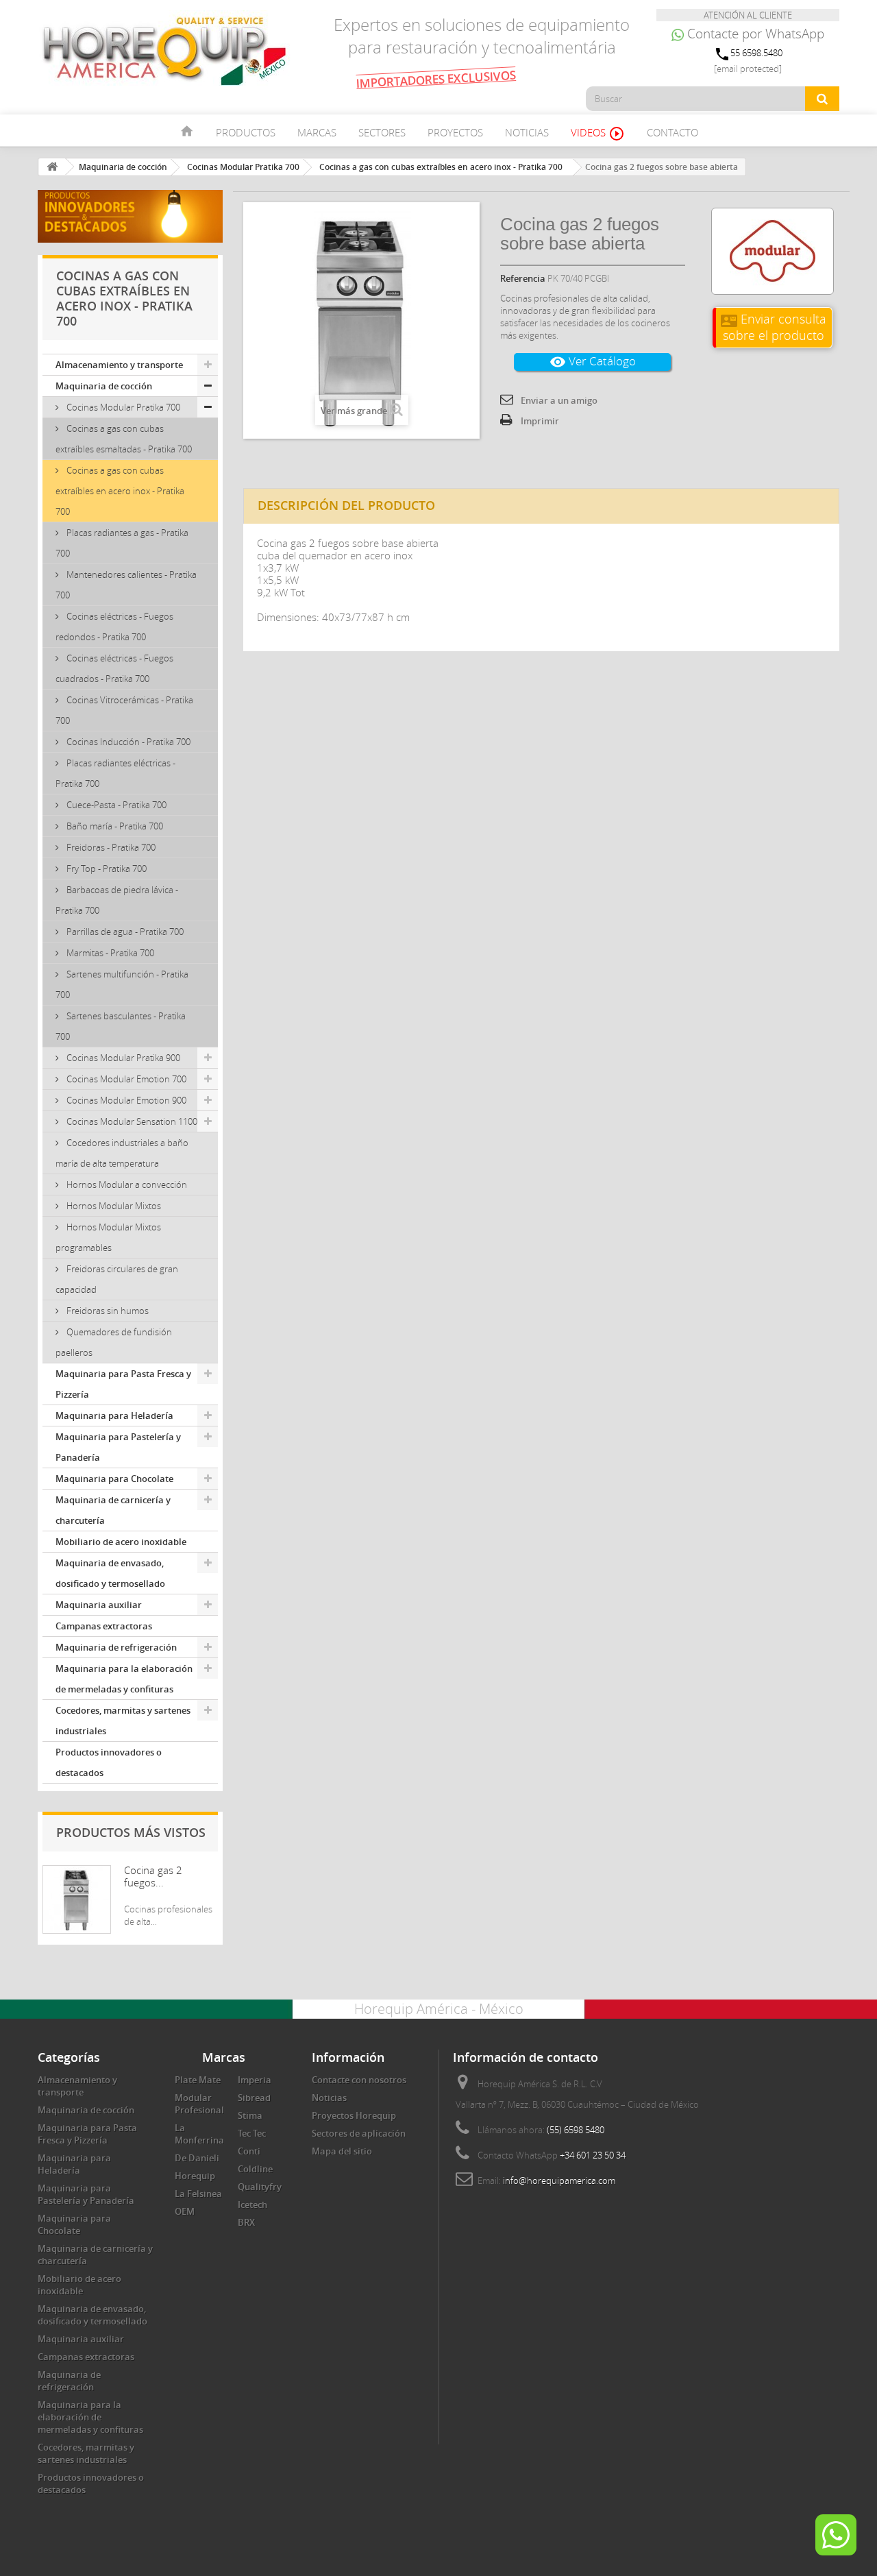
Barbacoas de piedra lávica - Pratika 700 (117, 900)
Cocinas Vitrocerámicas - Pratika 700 (124, 710)
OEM (185, 2211)
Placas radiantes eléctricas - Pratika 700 (115, 773)
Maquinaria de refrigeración (116, 1647)
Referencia (523, 278)
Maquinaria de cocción (104, 386)
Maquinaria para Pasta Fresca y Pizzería (123, 1384)
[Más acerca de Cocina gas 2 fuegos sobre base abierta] (77, 1899)
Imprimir (540, 421)
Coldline (255, 2169)
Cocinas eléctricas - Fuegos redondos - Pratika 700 (114, 627)
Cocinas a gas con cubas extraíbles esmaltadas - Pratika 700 (124, 439)
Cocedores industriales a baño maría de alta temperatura (122, 1153)
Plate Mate (198, 2080)
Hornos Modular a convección (126, 1184)
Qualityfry (260, 2187)
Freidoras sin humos (107, 1311)
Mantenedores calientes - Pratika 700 (126, 585)
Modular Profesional (199, 2104)
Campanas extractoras (104, 1626)
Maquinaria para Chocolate (114, 1479)
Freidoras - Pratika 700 (110, 847)
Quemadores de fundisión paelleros (114, 1342)
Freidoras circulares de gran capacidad (117, 1279)
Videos (598, 134)
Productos (246, 132)
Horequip (195, 2176)
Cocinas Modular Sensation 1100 (131, 1121)
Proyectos (455, 132)
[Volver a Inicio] (52, 167)
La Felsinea (198, 2194)
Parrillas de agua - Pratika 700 (124, 932)
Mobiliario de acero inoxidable (121, 1542)
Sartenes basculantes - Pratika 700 (121, 1026)
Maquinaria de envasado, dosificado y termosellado (110, 1573)
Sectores (382, 132)
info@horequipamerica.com (559, 2180)
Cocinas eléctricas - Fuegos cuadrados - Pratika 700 (114, 668)
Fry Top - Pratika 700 (106, 868)
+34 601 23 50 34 (593, 2155)
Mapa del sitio (342, 2151)
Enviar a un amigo (559, 400)
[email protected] (748, 69)
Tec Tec (252, 2133)
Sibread (254, 2098)
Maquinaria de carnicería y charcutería (113, 1510)
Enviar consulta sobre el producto (774, 327)
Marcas (317, 132)
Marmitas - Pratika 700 (109, 953)
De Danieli (197, 2158)
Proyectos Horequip (354, 2115)
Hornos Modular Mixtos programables (108, 1237)
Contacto (672, 132)
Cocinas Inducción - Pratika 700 (127, 742)
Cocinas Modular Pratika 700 (122, 407)
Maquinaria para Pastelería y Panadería (118, 1447)
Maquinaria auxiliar (99, 1605)
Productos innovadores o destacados (109, 1762)
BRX (246, 2222)
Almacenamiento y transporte (119, 365)
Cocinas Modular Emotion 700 (125, 1079)
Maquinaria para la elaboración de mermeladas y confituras (124, 1679)
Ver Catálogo (593, 362)
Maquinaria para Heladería (114, 1415)
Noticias (527, 132)
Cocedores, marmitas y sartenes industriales (123, 1721)
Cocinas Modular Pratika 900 (122, 1058)
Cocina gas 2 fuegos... (153, 1876)
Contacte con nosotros (359, 2080)
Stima (250, 2115)
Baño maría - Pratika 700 (114, 826)
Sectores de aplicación (359, 2133)
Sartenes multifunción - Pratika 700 (122, 984)
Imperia (255, 2080)
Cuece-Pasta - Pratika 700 (115, 805)
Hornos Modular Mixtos (113, 1206)
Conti (249, 2151)
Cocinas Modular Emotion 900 (125, 1100)
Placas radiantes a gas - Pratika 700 (122, 543)
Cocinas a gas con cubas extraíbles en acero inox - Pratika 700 (120, 491)
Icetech (252, 2204)
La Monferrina (199, 2134)
